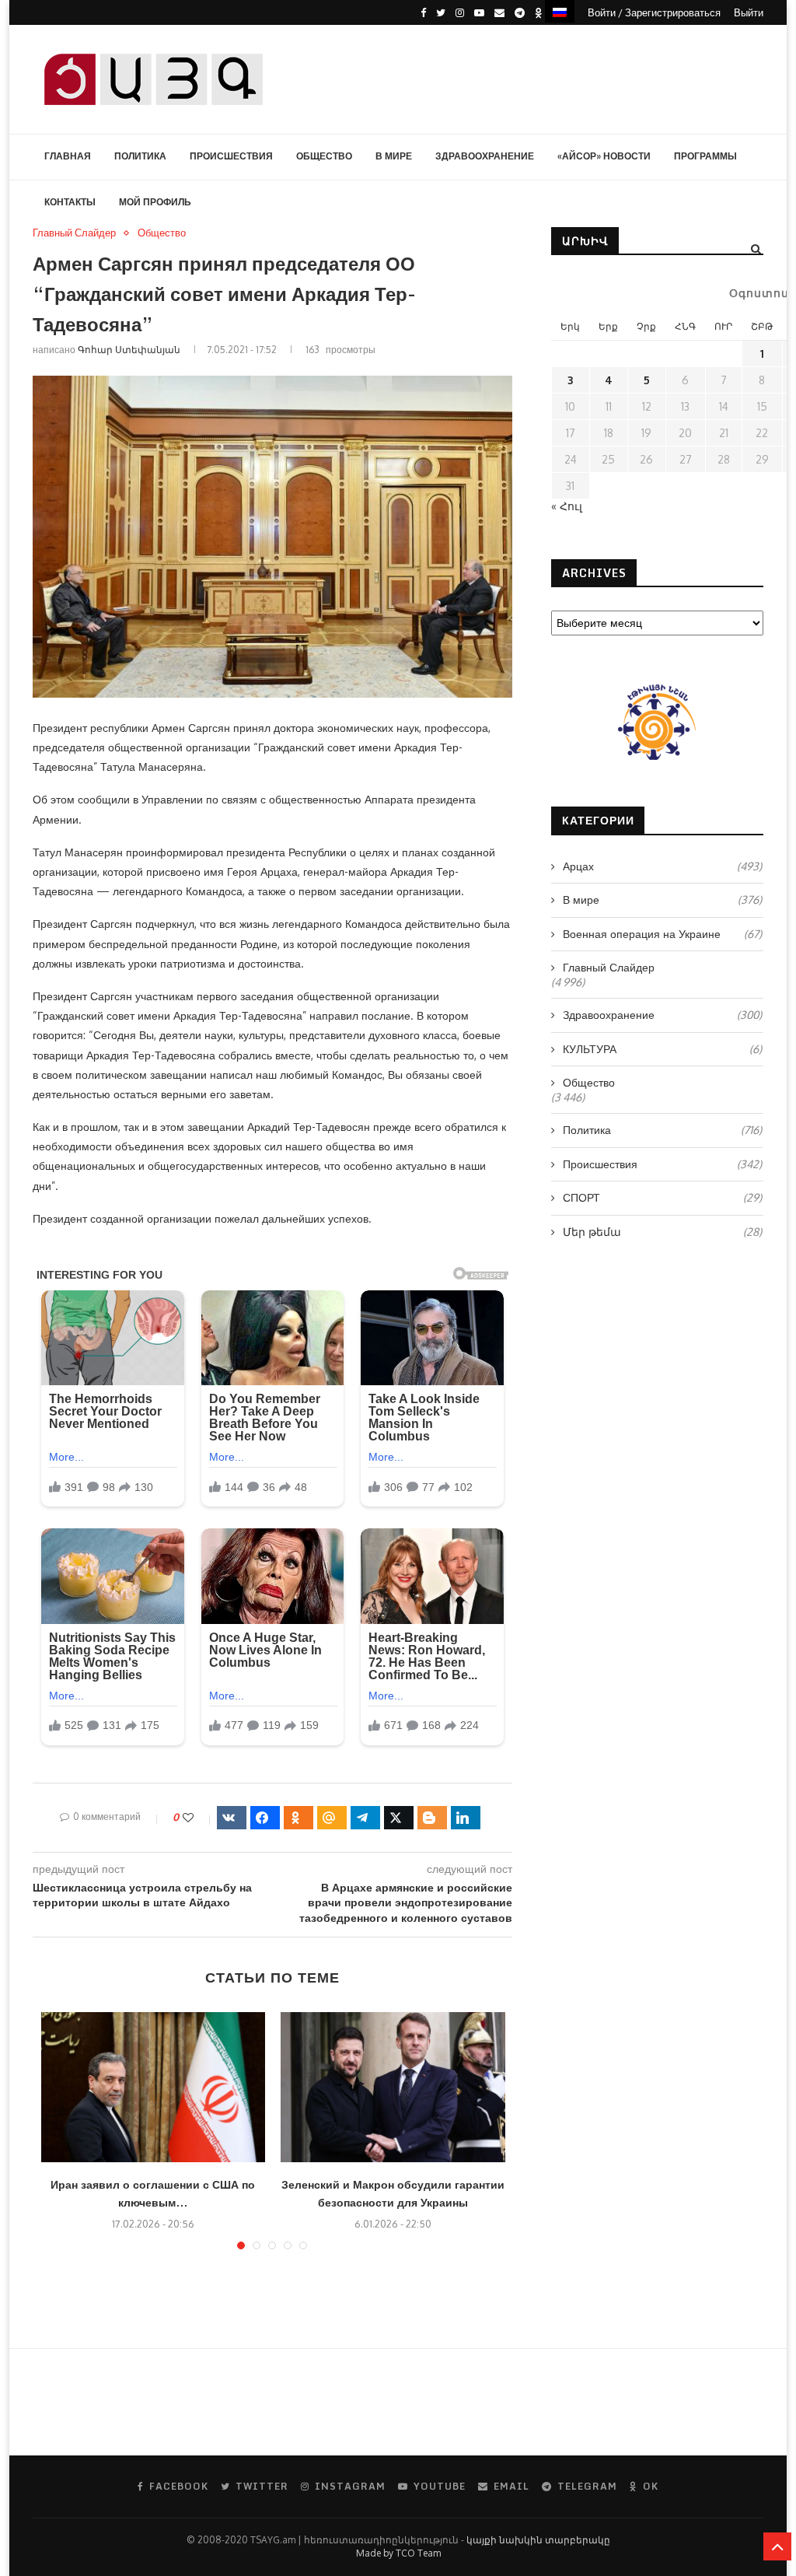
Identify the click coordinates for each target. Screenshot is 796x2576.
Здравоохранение (485, 156)
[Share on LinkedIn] (466, 1818)
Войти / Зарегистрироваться (654, 12)
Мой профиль (155, 202)
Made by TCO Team (398, 2553)
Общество (324, 156)
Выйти (749, 12)
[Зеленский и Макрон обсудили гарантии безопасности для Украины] (393, 2087)
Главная (68, 156)
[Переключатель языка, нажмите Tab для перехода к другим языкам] (560, 11)
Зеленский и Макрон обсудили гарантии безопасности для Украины (393, 2193)
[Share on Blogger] (432, 1818)
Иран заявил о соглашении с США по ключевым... (153, 2193)
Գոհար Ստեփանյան (129, 350)
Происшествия (231, 156)
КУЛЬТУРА (662, 1049)
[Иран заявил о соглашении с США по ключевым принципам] (154, 2087)
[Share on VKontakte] (232, 1818)
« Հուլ (567, 506)
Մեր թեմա (662, 1232)
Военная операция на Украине (662, 934)
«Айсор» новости (604, 156)
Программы (705, 156)
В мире (394, 156)
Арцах (662, 866)
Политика (140, 156)
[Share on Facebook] (265, 1818)
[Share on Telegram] (365, 1818)
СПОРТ (662, 1197)
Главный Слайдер (74, 233)
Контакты (70, 202)
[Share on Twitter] (399, 1818)
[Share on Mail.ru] (332, 1818)
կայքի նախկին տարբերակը (538, 2540)
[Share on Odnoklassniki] (298, 1818)
